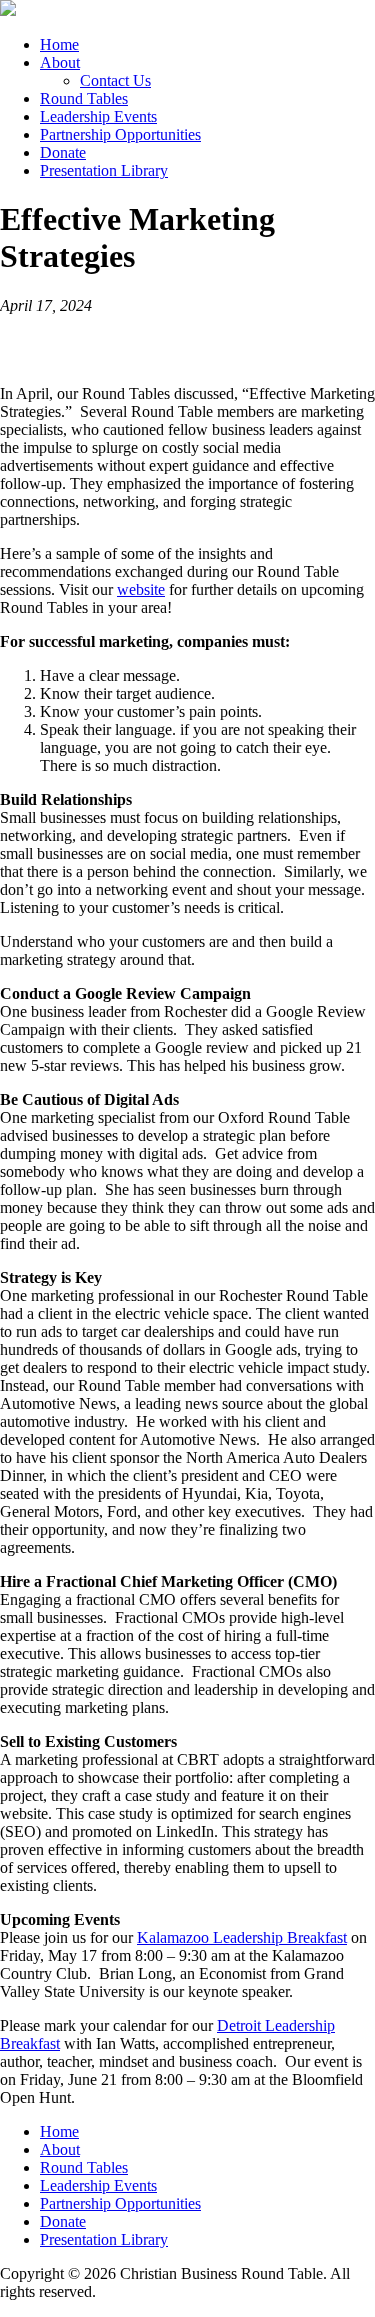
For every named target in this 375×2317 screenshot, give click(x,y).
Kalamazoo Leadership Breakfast (242, 1937)
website (141, 589)
